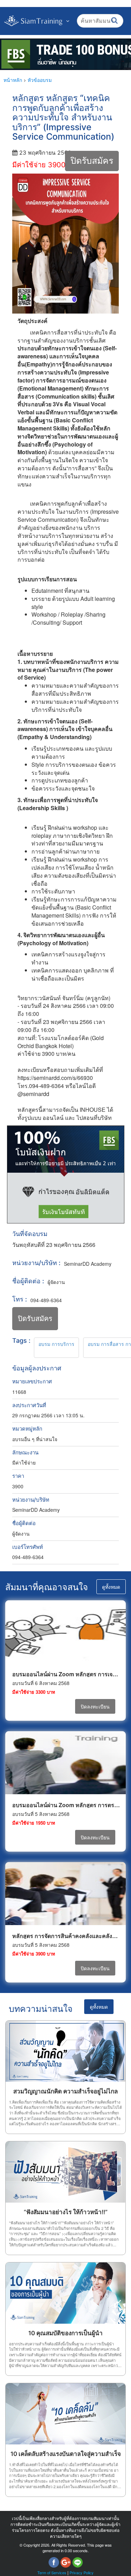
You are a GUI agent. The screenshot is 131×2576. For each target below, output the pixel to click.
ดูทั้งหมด (111, 1587)
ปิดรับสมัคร (92, 161)
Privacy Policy (82, 2573)
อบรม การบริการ (56, 1344)
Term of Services (52, 2573)
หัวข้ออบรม (40, 80)
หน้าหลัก (13, 80)
